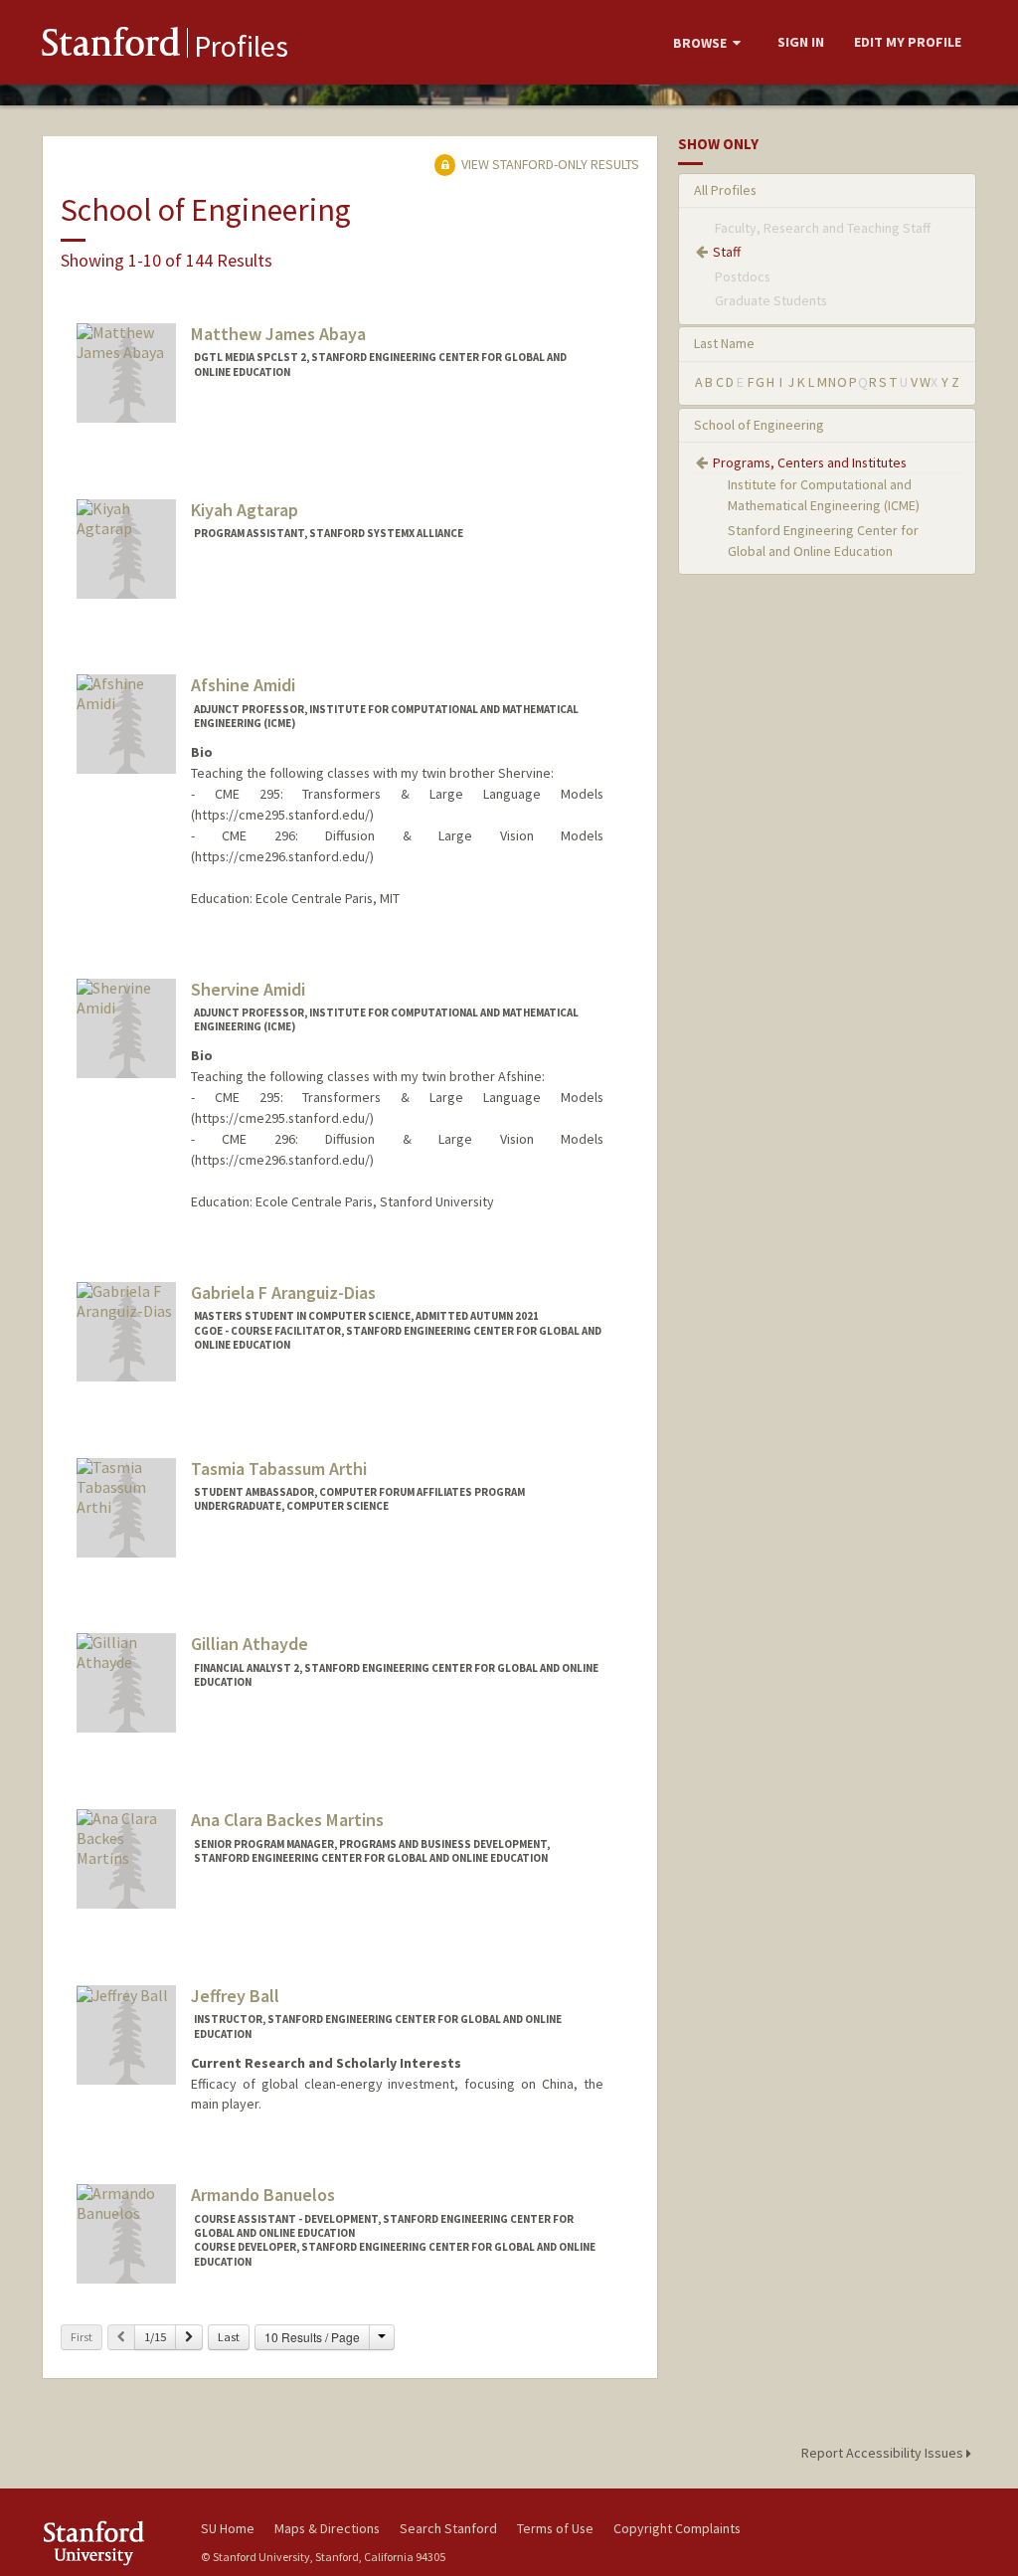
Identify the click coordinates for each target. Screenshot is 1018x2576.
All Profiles (725, 190)
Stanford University (111, 2543)
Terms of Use (555, 2528)
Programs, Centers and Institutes (810, 462)
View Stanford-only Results (549, 164)
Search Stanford (448, 2528)
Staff (727, 252)
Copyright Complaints (677, 2528)
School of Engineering (759, 425)
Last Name (724, 343)
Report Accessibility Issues (884, 2453)
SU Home (228, 2528)
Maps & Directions (327, 2528)
